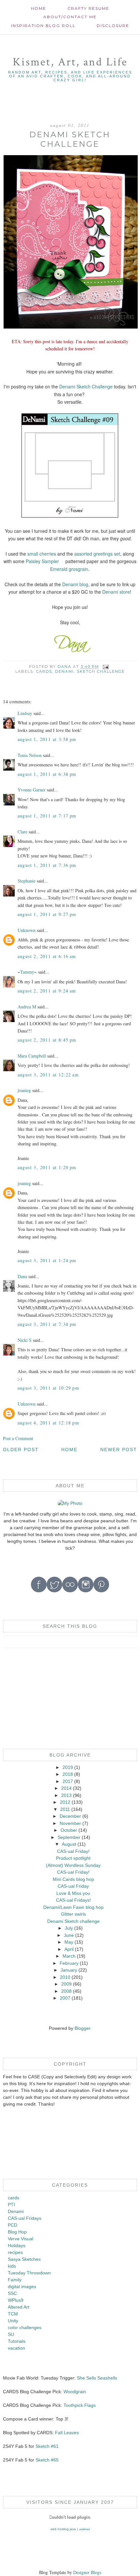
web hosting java (63, 2529)
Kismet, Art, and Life (70, 62)
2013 (66, 1795)
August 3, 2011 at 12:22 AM (48, 1075)
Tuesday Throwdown (29, 2273)
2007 (65, 1998)
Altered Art (19, 2307)
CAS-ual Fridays (25, 2218)
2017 (68, 1781)
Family (15, 2280)
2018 (68, 1774)
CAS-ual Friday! (73, 1851)
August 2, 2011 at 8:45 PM (47, 1040)
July (69, 1928)
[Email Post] (106, 667)
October (69, 1830)
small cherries (42, 554)
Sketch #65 (46, 2460)
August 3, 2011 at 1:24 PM (47, 1260)
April (69, 1949)
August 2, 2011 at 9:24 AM (47, 991)
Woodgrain (75, 2392)
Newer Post (119, 1450)
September (69, 1837)
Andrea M (27, 1007)
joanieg (24, 1090)
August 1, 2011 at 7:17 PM (47, 816)
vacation (16, 2348)
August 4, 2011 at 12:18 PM (48, 1423)
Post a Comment (18, 1438)
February (69, 1963)
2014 (66, 1788)
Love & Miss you (73, 1893)
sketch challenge (101, 671)
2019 (68, 1767)
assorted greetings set (97, 554)
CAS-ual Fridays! (73, 1900)
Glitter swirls (73, 1914)
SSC (12, 2293)
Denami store (116, 592)
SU (11, 2334)
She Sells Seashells (97, 2378)
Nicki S (25, 1340)
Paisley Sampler (42, 561)
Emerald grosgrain (69, 569)
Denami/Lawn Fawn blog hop (73, 1907)
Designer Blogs (87, 2572)
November (70, 1823)
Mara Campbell (32, 1056)
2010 (65, 1977)
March (69, 1956)
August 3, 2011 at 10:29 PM (48, 1388)
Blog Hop (17, 2232)
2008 (66, 1991)
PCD (13, 2225)
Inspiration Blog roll (43, 26)
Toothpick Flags (80, 2405)
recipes (15, 2252)
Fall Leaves (67, 2433)
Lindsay (25, 713)
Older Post (21, 1450)
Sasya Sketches (24, 2259)
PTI (11, 2205)
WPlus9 (16, 2300)
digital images (22, 2286)
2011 (65, 1809)
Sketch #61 (47, 2446)
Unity (13, 2321)
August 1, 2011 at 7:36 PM (47, 865)
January (69, 1970)
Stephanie (27, 881)
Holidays (17, 2246)
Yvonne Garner (32, 790)
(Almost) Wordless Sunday (73, 1865)
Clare (22, 832)
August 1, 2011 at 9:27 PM (47, 914)
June (69, 1935)
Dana (22, 1276)
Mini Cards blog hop (73, 1879)
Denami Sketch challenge (73, 1921)
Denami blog (75, 584)
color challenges (25, 2327)
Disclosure (113, 26)
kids (12, 2266)
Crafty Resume (88, 8)
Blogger (82, 2028)
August (69, 1844)
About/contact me (70, 17)
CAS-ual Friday (73, 1886)
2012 (65, 1802)
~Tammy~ (27, 972)
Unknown (27, 930)
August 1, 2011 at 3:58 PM (47, 739)
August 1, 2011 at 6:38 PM (47, 774)
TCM (13, 2314)
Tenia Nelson (30, 755)
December (70, 1816)
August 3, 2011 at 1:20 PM (47, 1167)
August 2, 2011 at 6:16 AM (47, 956)
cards (44, 671)
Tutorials (17, 2341)
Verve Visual (21, 2239)
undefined (84, 2529)
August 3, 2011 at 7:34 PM (47, 1324)
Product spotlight (73, 1858)
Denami (64, 671)
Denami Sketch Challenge (86, 386)
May (69, 1942)
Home (39, 8)
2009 (66, 1984)
